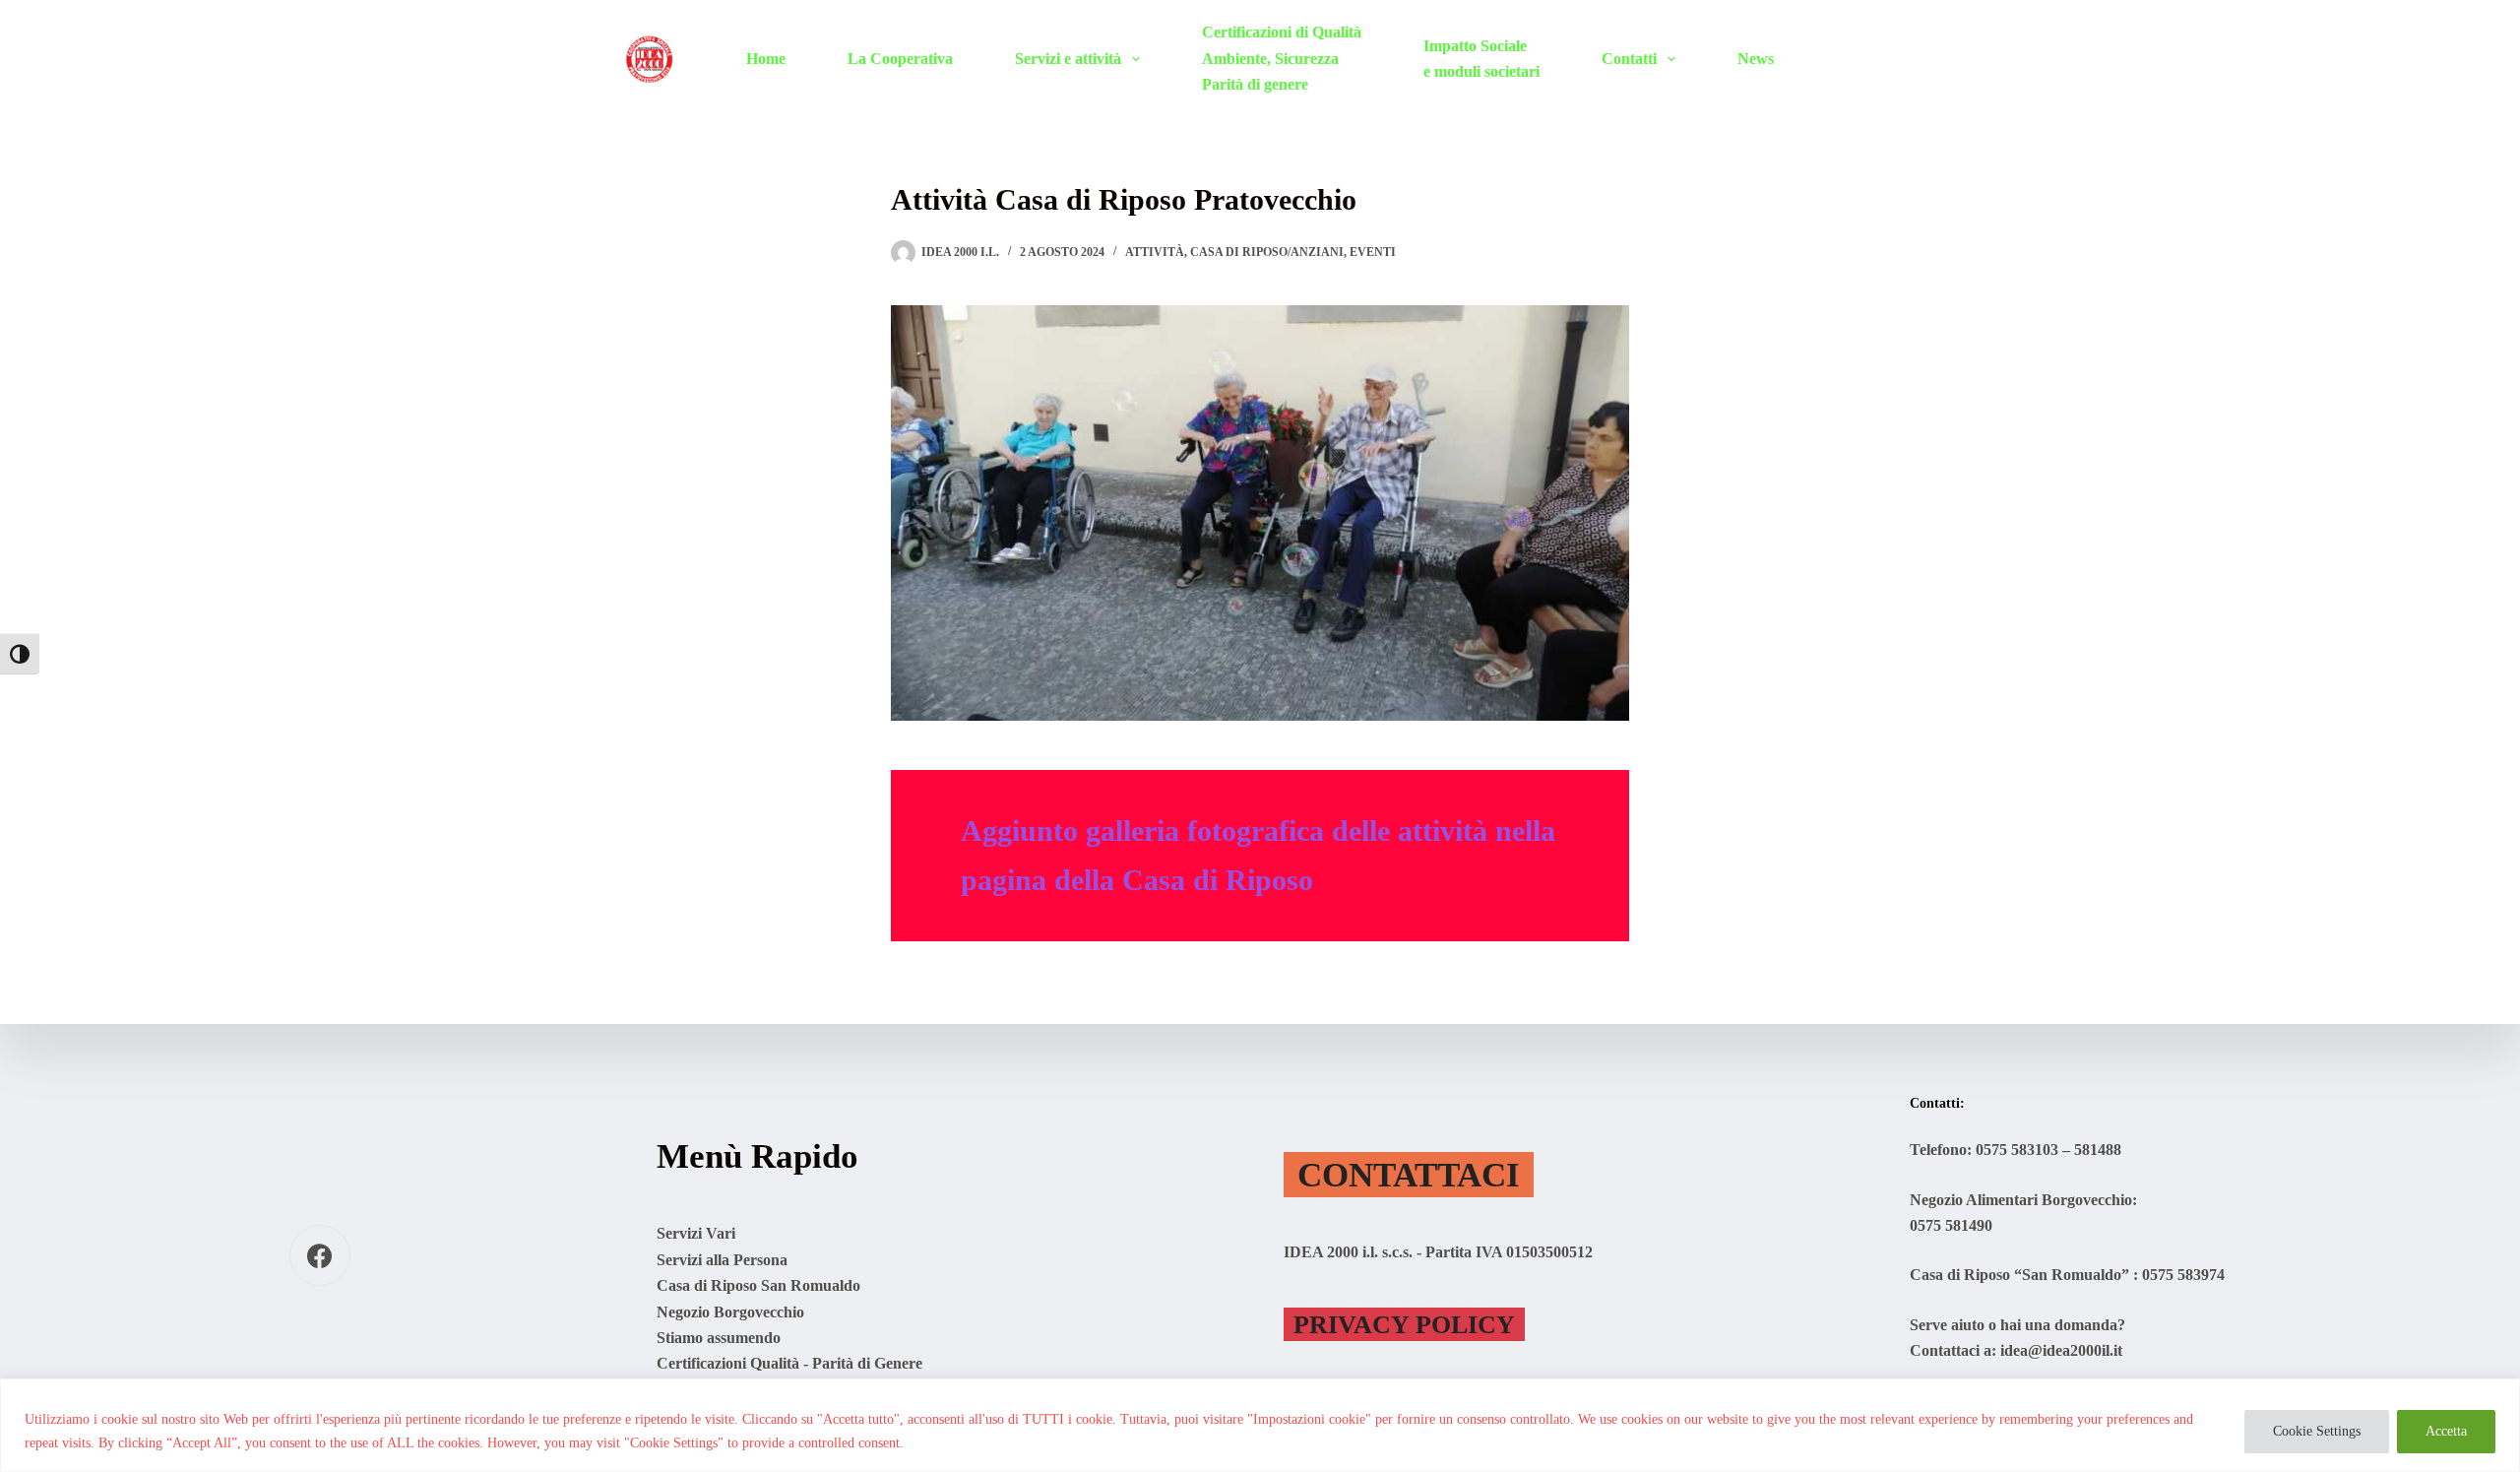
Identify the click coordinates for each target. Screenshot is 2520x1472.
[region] (1260, 1425)
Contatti (1629, 59)
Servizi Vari (696, 1233)
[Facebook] (320, 1256)
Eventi (1373, 252)
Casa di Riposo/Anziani (1267, 252)
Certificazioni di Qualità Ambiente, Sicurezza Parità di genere (1282, 58)
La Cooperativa (900, 59)
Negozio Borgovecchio (730, 1312)
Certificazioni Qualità (728, 1363)
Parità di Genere (867, 1363)
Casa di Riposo (1218, 880)
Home (766, 59)
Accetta (2446, 1431)
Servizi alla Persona (722, 1260)
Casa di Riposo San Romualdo (758, 1285)
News (1756, 59)
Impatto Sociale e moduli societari (1481, 59)
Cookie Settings (2317, 1431)
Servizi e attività (1068, 59)
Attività (1155, 252)
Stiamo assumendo (719, 1338)
